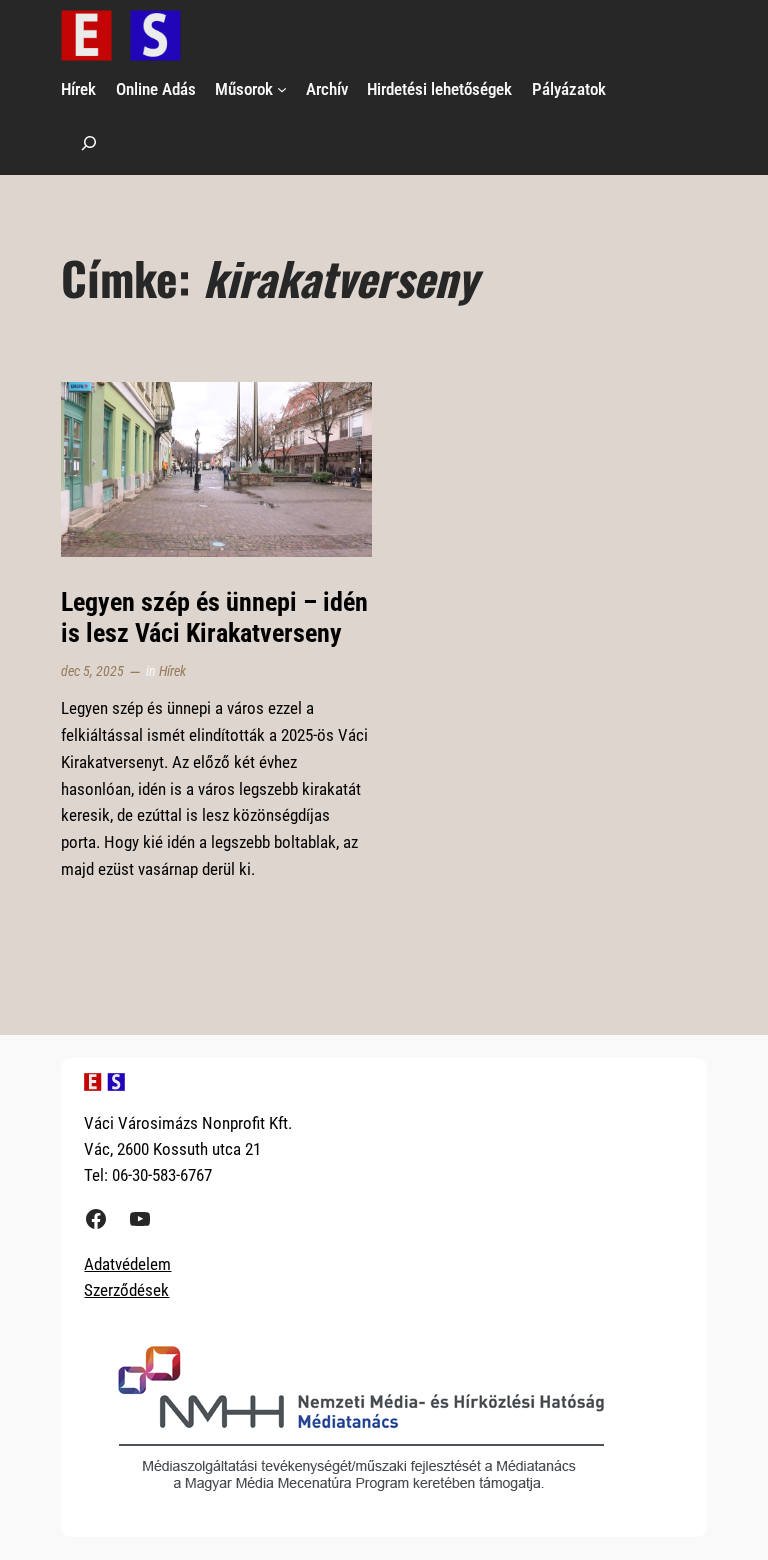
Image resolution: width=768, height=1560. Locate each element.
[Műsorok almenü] (282, 89)
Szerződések (126, 1290)
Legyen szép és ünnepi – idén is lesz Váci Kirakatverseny (214, 617)
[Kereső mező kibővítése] (89, 142)
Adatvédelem (127, 1264)
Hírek (172, 671)
